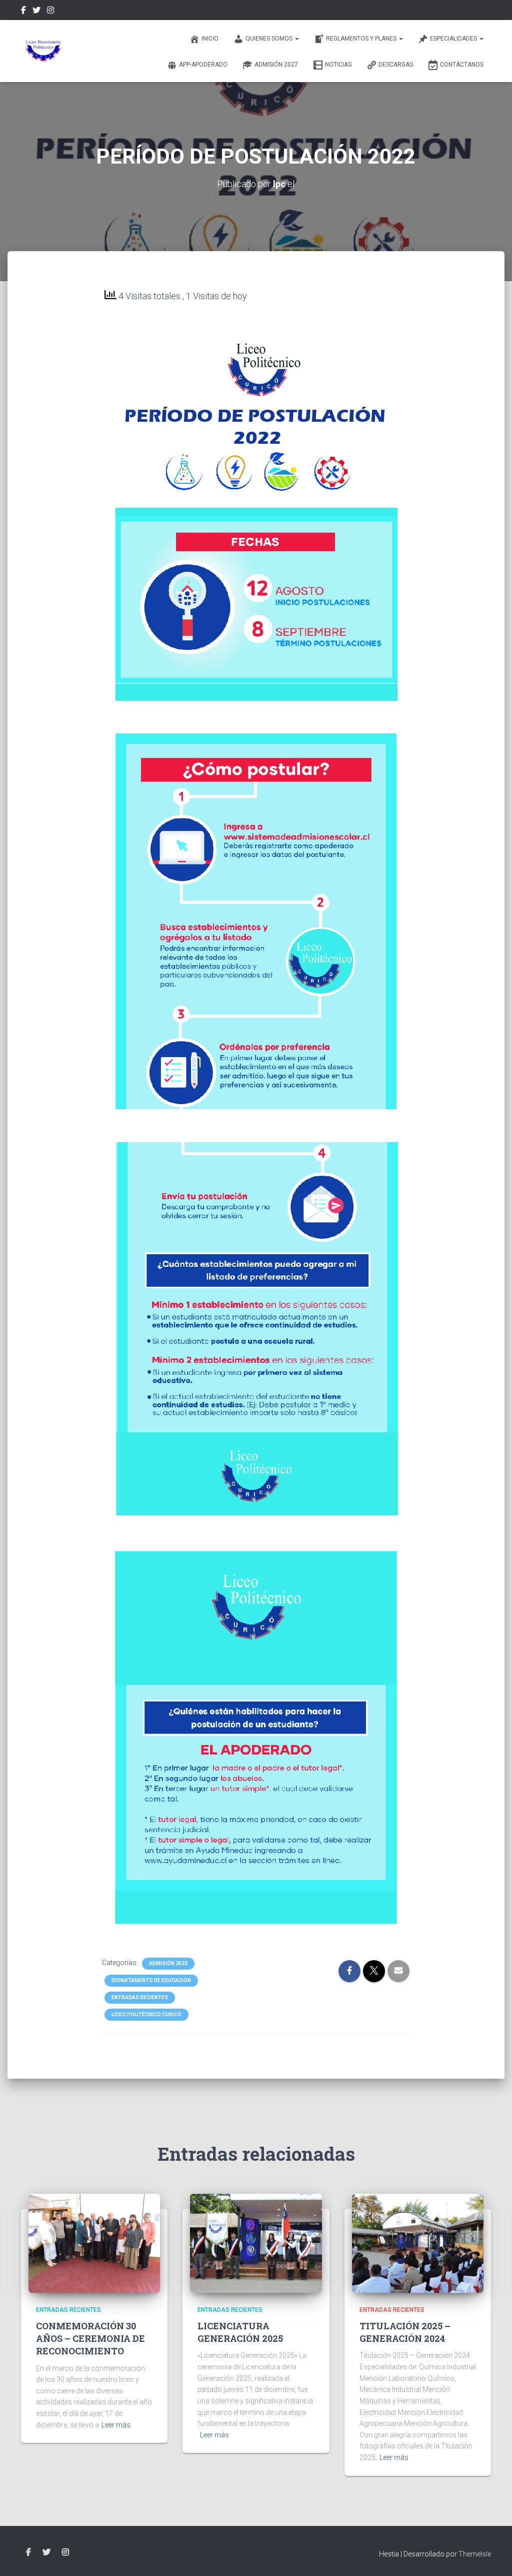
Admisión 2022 (168, 1963)
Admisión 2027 (276, 65)
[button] (296, 39)
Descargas (396, 65)
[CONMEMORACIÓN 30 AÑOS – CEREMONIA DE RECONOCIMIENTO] (94, 2243)
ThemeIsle (475, 2554)
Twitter (36, 12)
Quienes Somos (270, 39)
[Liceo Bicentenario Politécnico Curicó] (43, 51)
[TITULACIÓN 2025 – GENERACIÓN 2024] (418, 2243)
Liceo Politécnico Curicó (146, 2014)
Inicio (210, 39)
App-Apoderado (203, 65)
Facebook (23, 12)
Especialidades (454, 39)
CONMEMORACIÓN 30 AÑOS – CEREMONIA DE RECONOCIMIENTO (90, 2338)
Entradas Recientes (140, 1997)
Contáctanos (462, 65)
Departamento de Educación (151, 1980)
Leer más (116, 2425)
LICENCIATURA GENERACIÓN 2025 (240, 2332)
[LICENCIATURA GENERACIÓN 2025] (256, 2243)
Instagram (50, 12)
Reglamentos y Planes (362, 39)
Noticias (338, 65)
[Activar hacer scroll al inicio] (492, 2556)
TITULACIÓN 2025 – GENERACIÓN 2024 (405, 2332)
